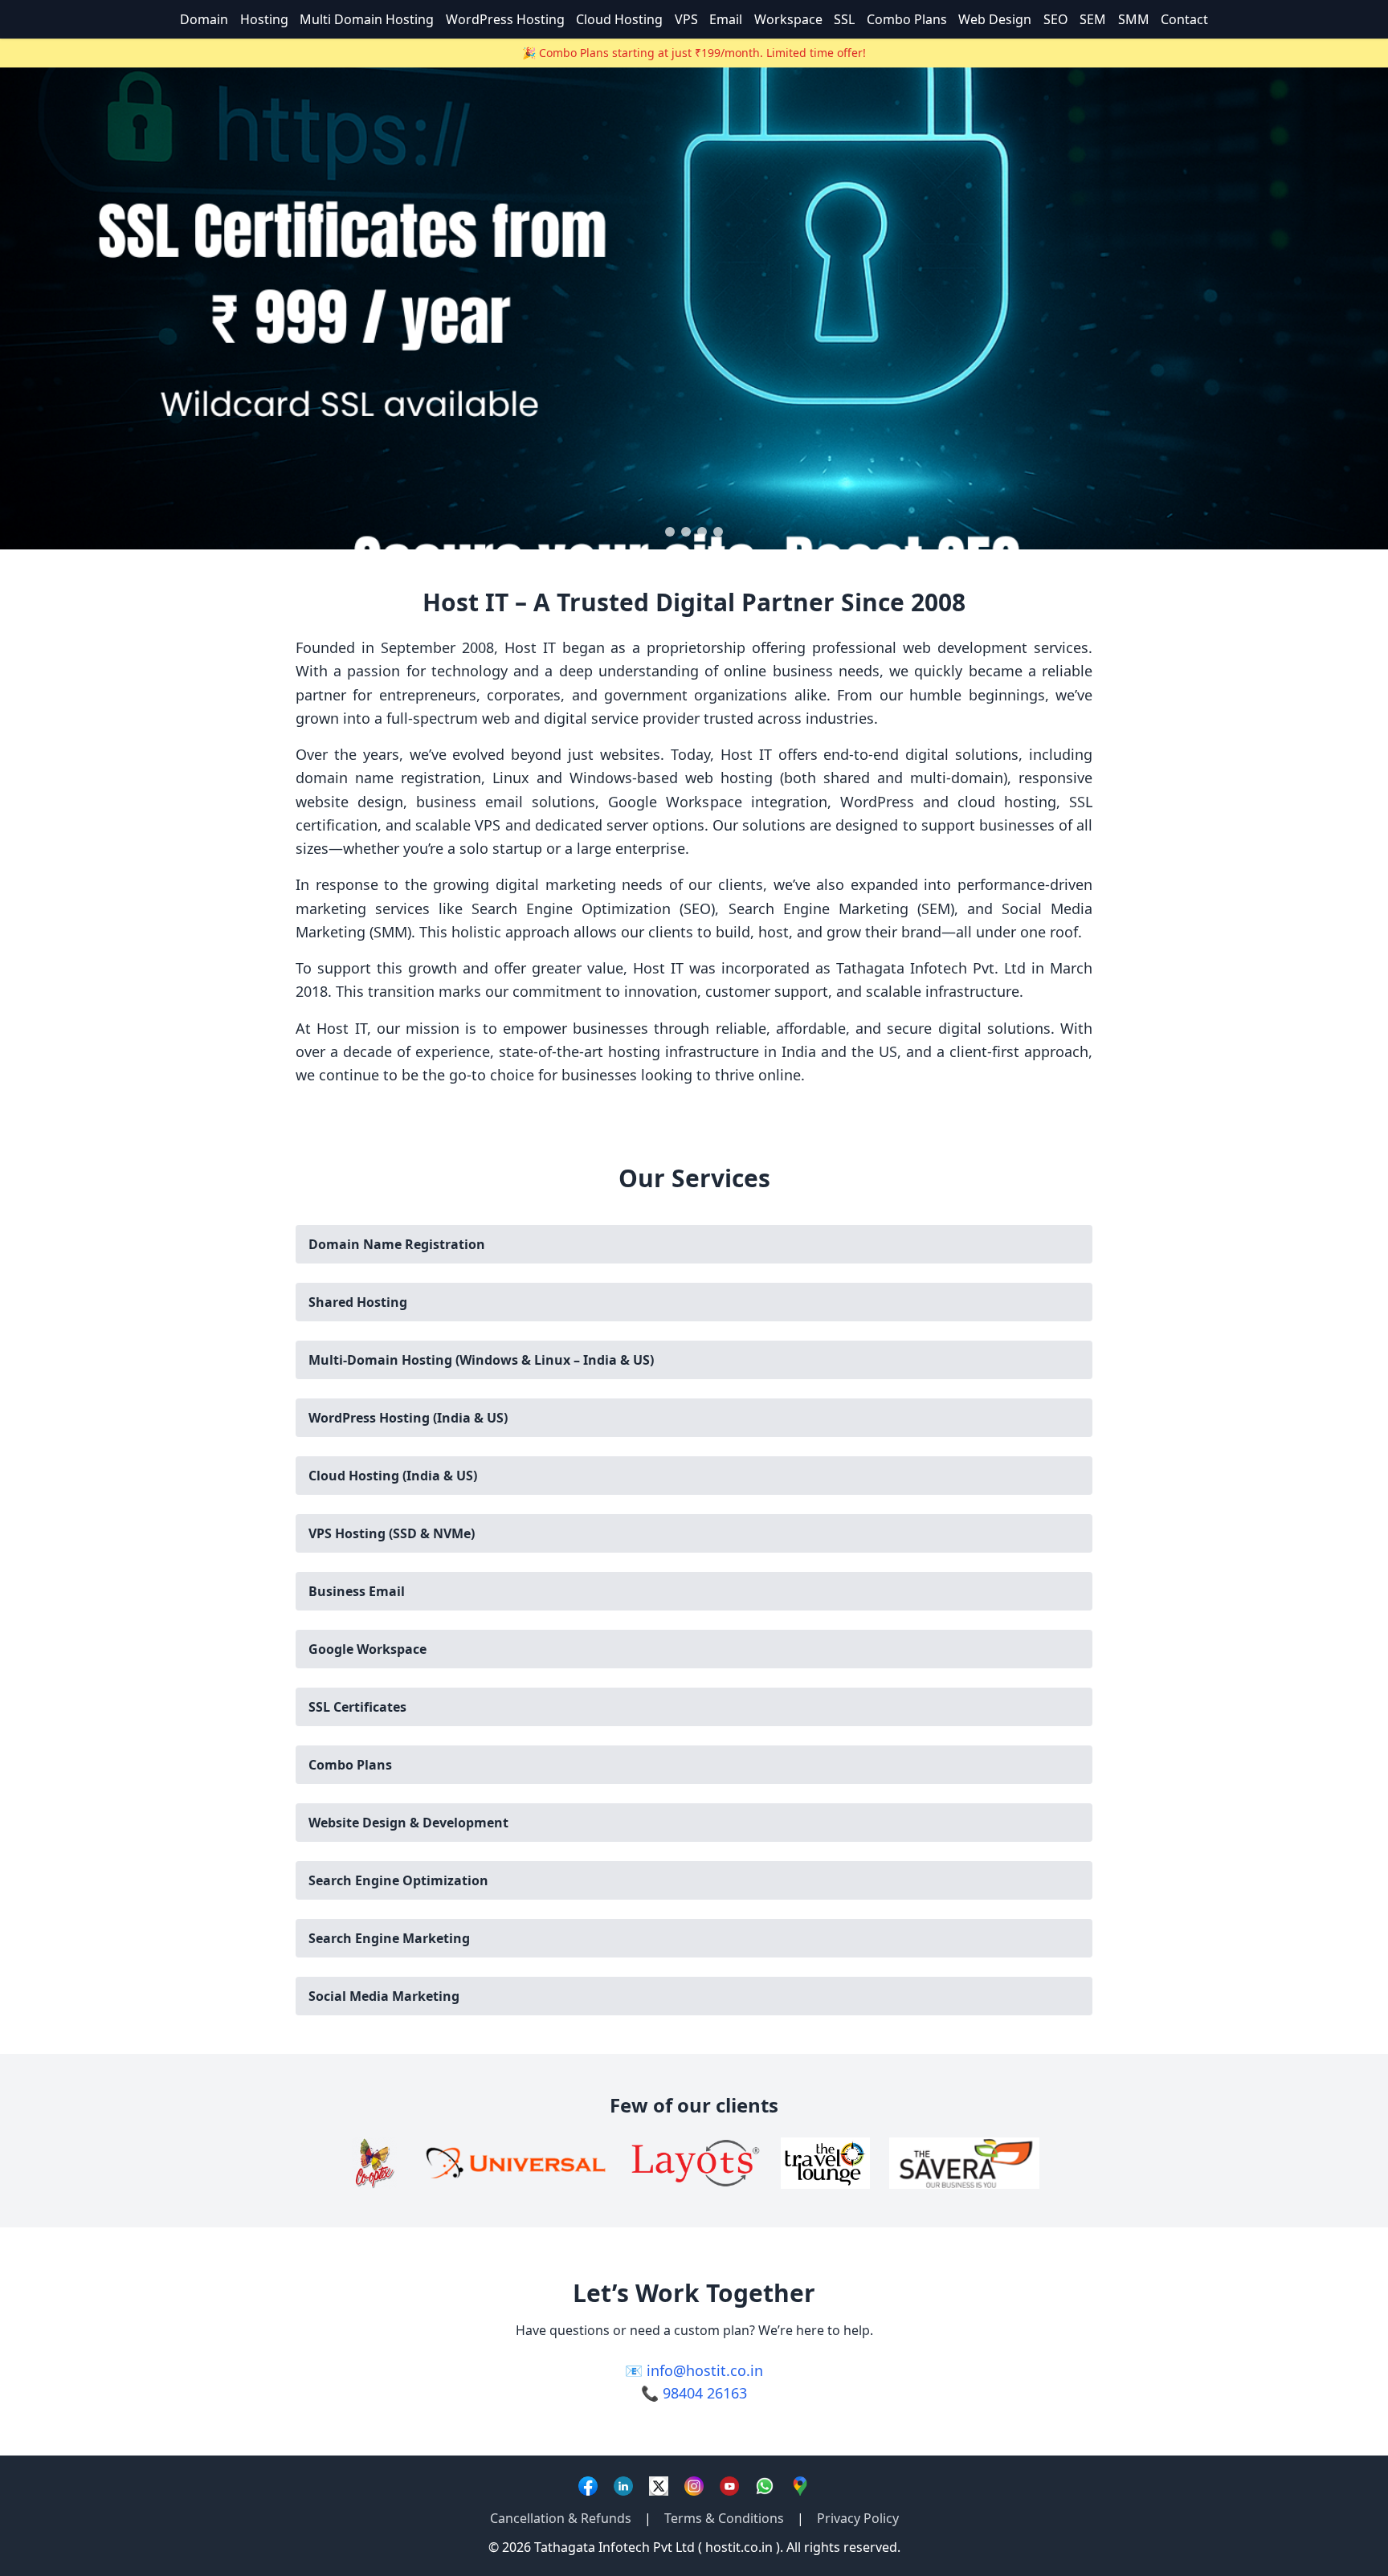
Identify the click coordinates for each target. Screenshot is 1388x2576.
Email (726, 19)
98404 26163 (705, 2393)
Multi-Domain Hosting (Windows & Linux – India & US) (481, 1360)
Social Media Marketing (384, 1996)
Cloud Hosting (619, 19)
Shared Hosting (358, 1302)
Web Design (995, 19)
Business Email (357, 1591)
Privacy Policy (858, 2518)
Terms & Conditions (724, 2518)
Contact (1184, 19)
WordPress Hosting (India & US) (408, 1418)
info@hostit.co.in (705, 2370)
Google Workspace (367, 1649)
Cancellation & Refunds (561, 2518)
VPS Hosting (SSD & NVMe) (392, 1533)
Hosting (264, 19)
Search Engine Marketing (389, 1938)
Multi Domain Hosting (367, 19)
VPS (686, 19)
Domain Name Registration (397, 1244)
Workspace (788, 19)
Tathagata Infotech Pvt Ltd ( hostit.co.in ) (657, 2547)
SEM (1093, 19)
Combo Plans (907, 19)
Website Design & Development (408, 1823)
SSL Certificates (357, 1707)
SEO (1056, 19)
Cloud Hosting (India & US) (393, 1476)
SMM (1134, 19)
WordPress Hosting (505, 19)
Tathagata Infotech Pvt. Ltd (931, 968)
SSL (844, 19)
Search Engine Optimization (398, 1880)
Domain (204, 19)
